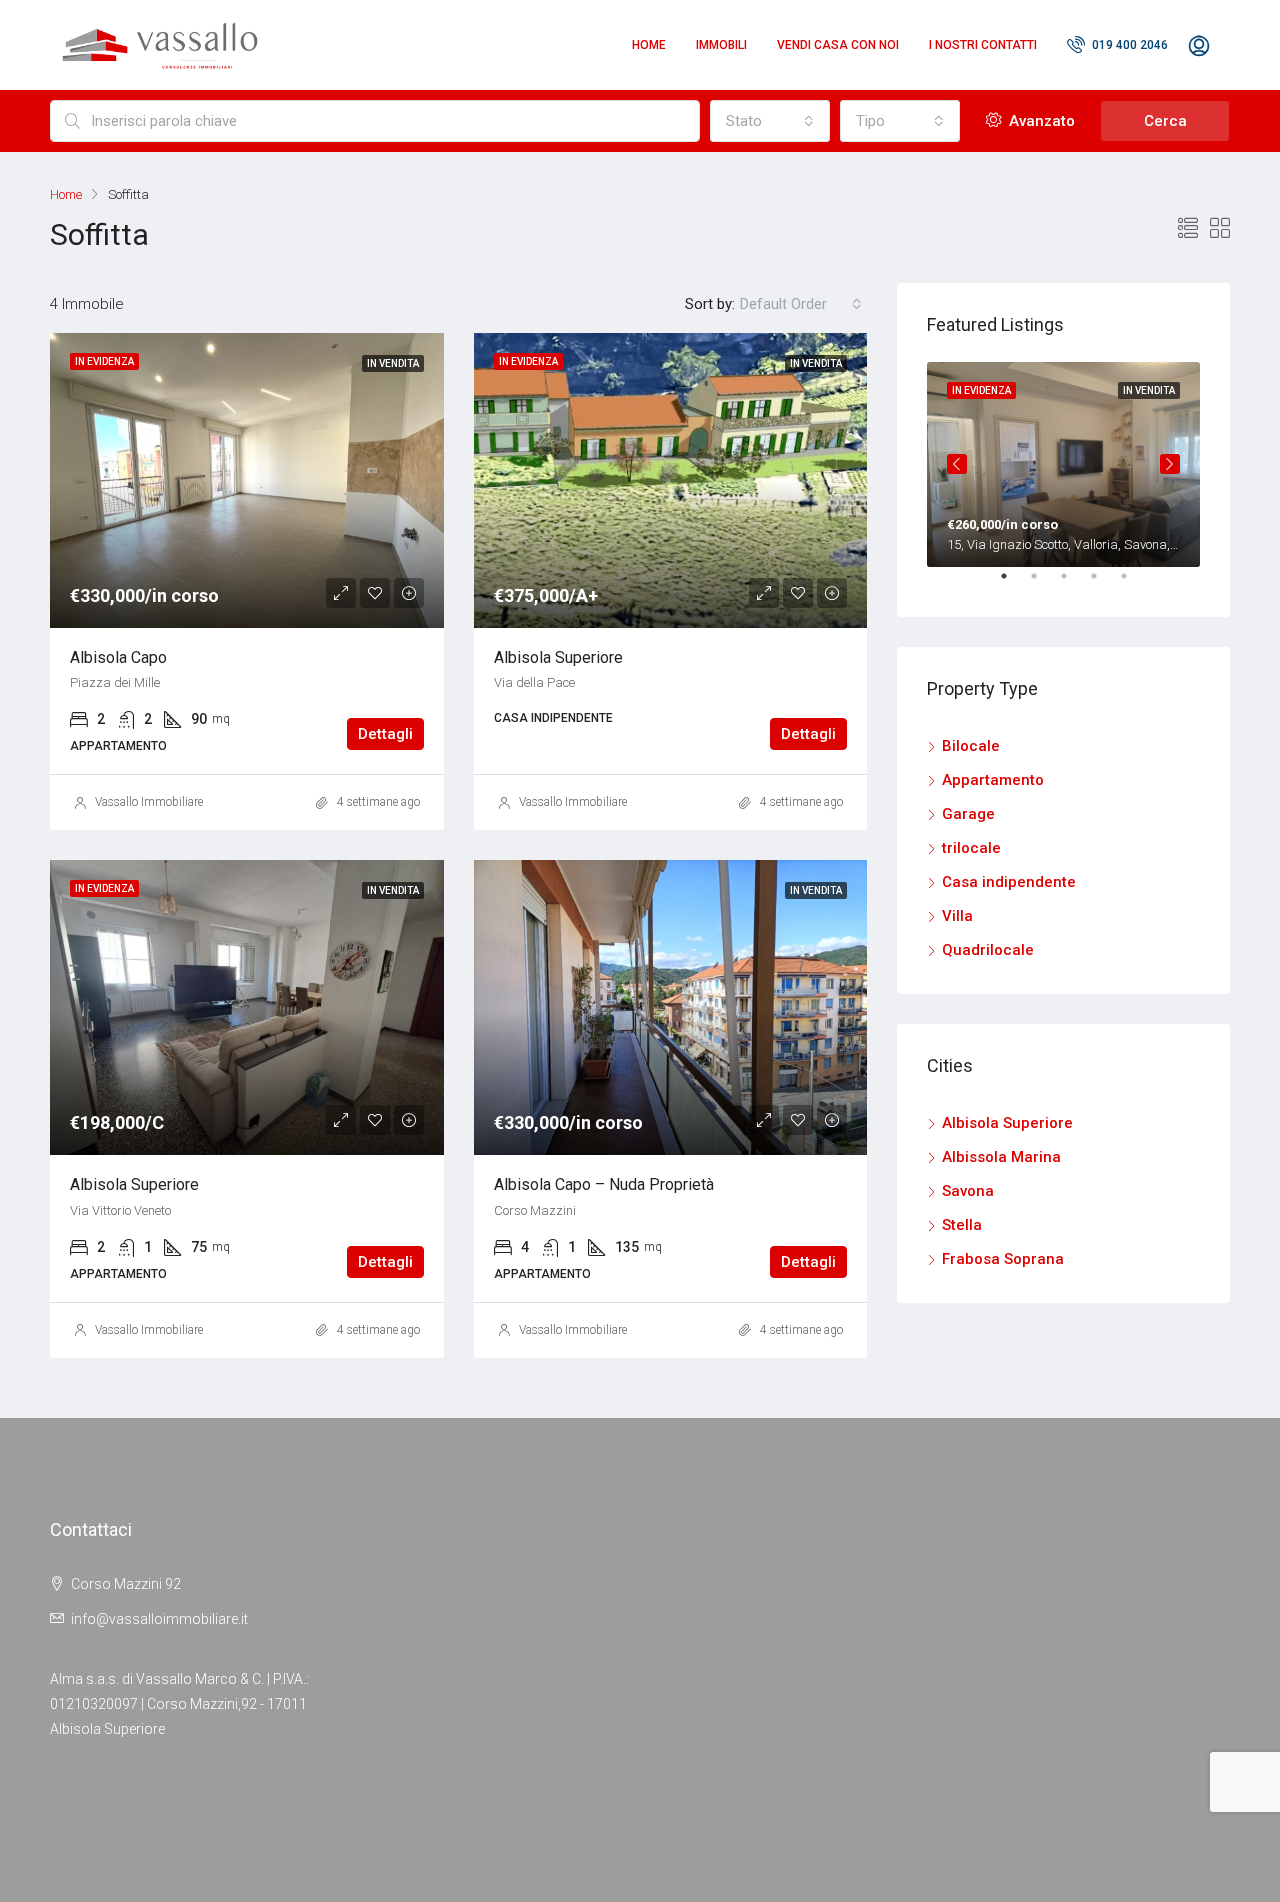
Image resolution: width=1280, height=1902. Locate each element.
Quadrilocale (988, 950)
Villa (957, 916)
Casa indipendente (1009, 882)
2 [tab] (1044, 584)
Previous (957, 464)
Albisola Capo (118, 657)
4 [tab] (1104, 584)
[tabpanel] (1063, 464)
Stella (962, 1225)
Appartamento (993, 780)
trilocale (971, 848)
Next (1170, 464)
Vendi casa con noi (838, 45)
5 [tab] (1134, 584)
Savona (968, 1191)
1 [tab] (1014, 584)
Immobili (721, 45)
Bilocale (971, 746)
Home (649, 45)
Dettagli (385, 734)
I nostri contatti (983, 45)
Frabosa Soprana (1003, 1259)
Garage (968, 814)
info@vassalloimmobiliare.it (159, 1619)
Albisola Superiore (558, 657)
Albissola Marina (1001, 1157)
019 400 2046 (1128, 45)
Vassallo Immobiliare (149, 802)
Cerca (1165, 121)
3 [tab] (1074, 584)
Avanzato (1040, 121)
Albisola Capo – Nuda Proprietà (604, 1184)
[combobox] (770, 121)
